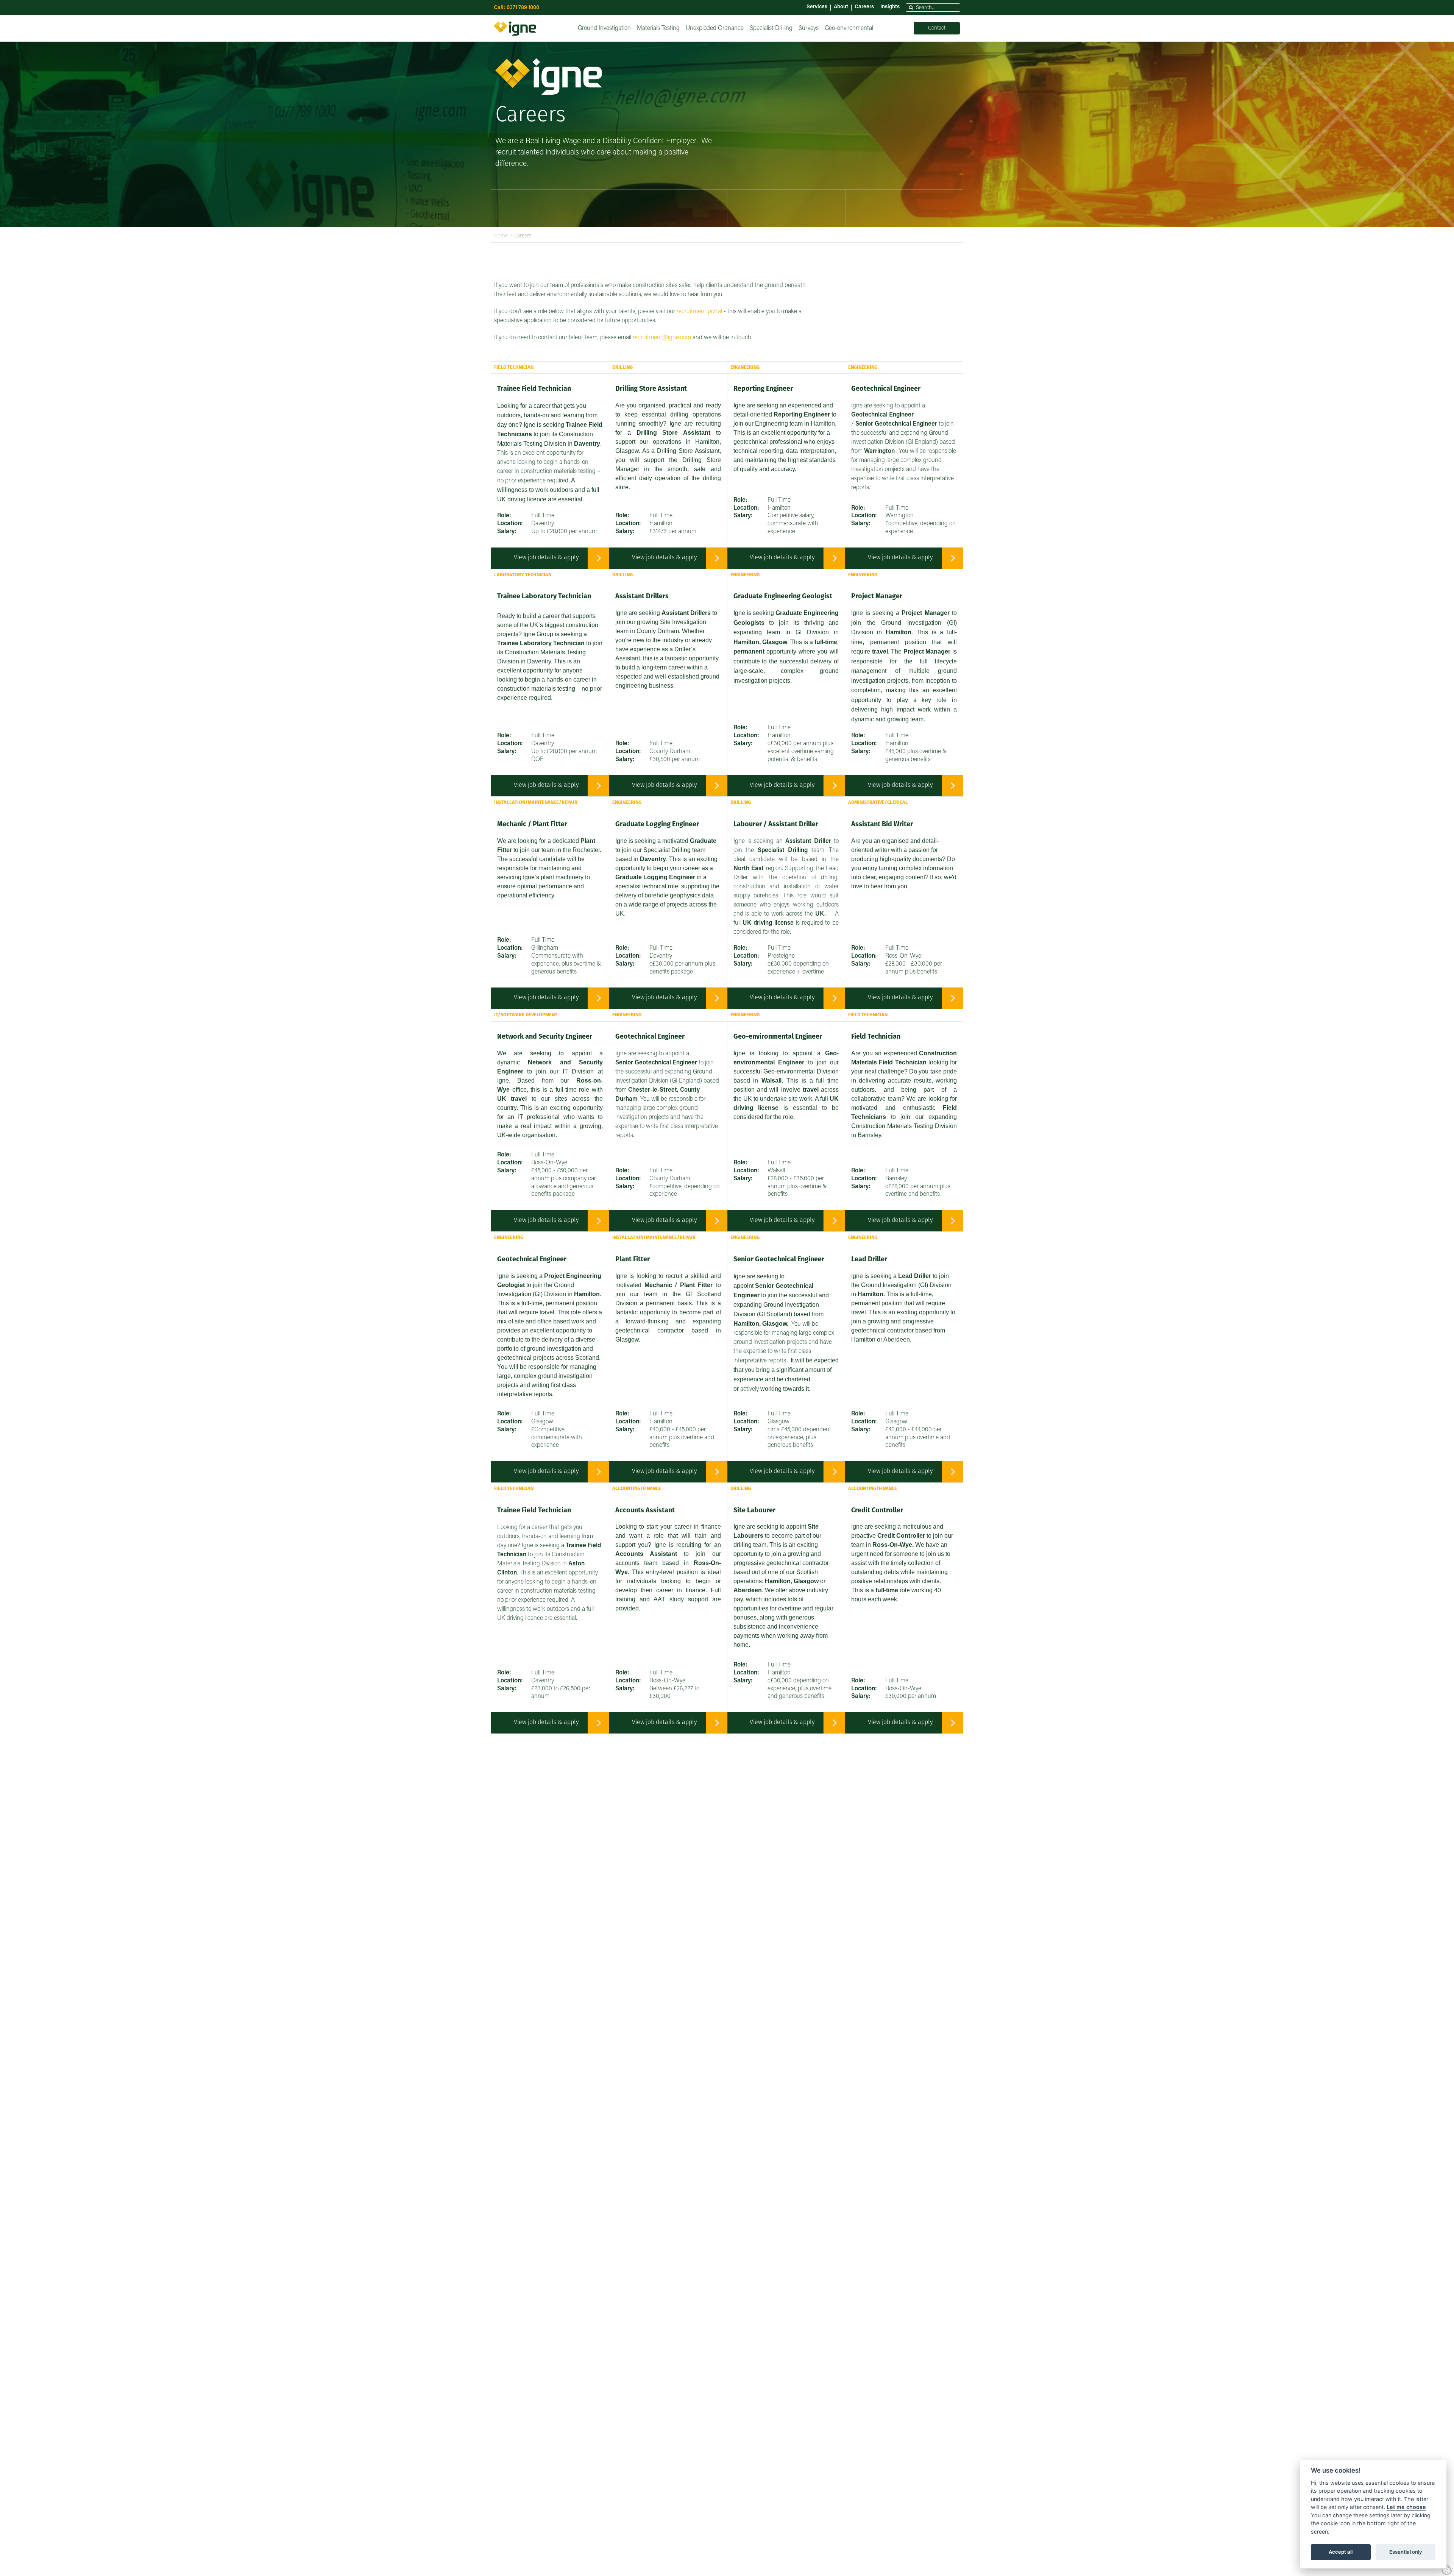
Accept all (1341, 2552)
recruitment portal (699, 312)
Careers (864, 7)
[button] (911, 8)
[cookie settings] (1447, 2569)
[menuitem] (604, 28)
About (841, 7)
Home (501, 236)
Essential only (1406, 2552)
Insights (890, 7)
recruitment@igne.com (662, 338)
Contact (937, 28)
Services (817, 7)
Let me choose (1406, 2507)
